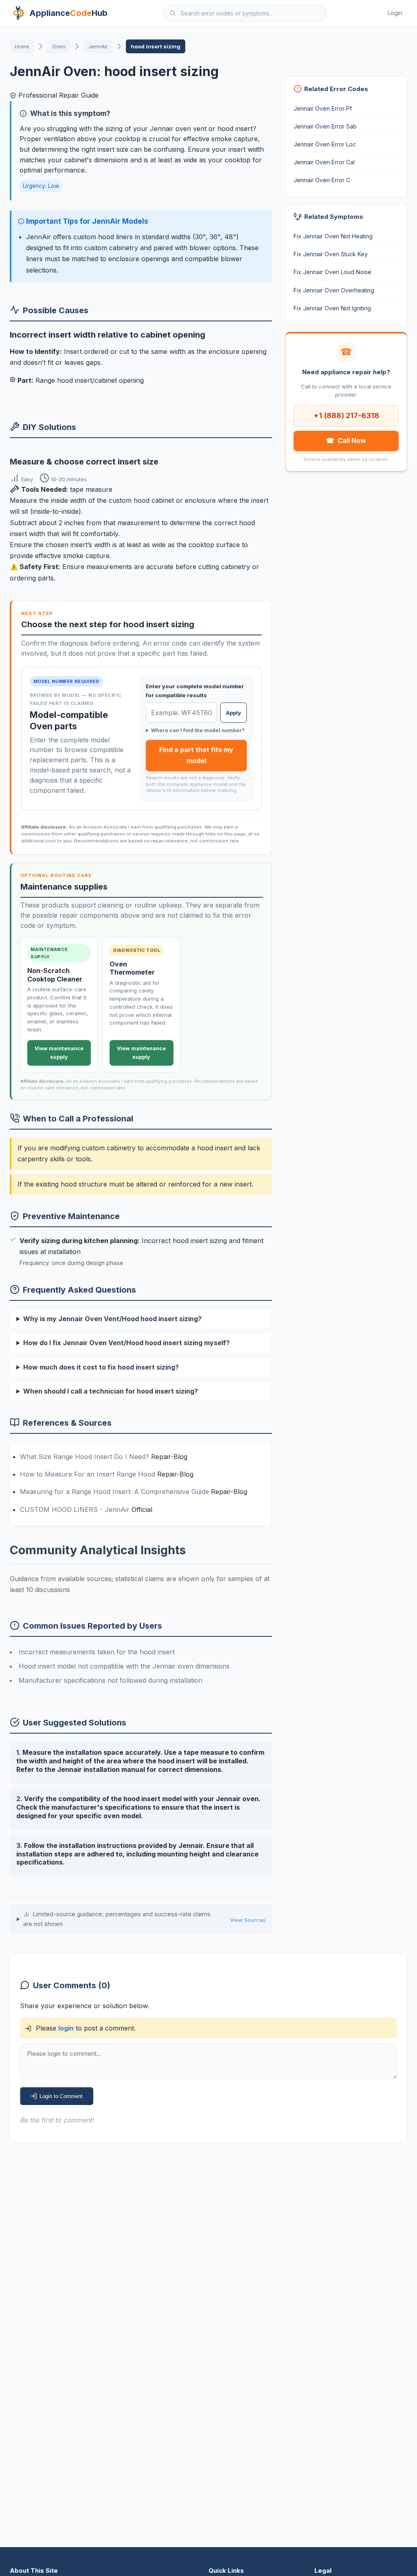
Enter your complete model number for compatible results (195, 691)
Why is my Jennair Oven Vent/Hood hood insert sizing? (112, 1319)
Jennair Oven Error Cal (324, 162)
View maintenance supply (59, 1053)
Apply (234, 713)
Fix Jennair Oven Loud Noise (333, 272)
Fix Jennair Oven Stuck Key (331, 254)
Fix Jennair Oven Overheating (334, 290)
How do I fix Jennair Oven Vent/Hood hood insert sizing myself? (126, 1343)
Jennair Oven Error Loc (325, 144)
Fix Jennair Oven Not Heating (333, 236)
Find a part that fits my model (196, 755)
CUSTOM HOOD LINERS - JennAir (76, 1509)
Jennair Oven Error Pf (323, 108)
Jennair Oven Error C (322, 180)
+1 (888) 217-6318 (346, 415)
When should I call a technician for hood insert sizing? (111, 1391)
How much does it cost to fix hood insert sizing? (101, 1367)
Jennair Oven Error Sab (325, 126)
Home (22, 46)
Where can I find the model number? (198, 730)
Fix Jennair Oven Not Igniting (332, 308)
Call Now (346, 441)
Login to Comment (61, 2096)
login (66, 2028)
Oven (59, 46)
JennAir (98, 46)
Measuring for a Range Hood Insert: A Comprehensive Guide (115, 1492)
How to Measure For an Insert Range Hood (89, 1474)
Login (395, 13)
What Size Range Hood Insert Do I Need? (86, 1457)
